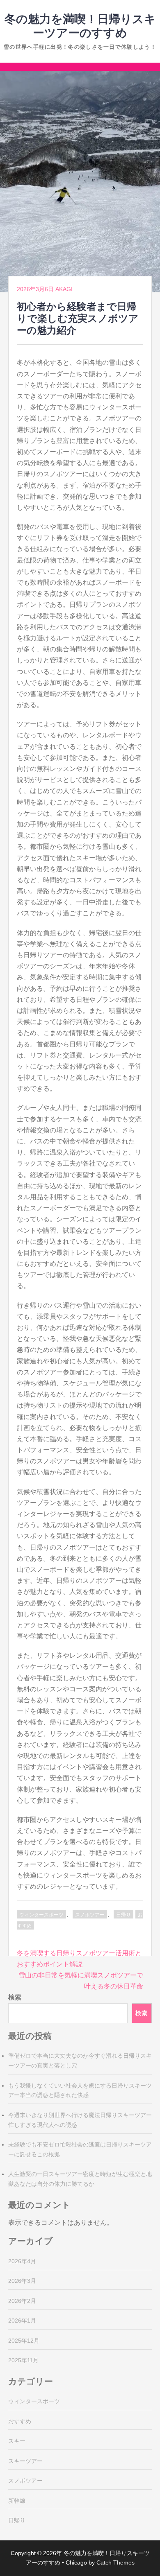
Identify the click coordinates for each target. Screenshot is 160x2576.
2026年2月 (22, 2301)
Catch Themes (115, 2562)
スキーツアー (25, 2461)
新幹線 (17, 2501)
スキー (17, 2441)
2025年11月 (23, 2360)
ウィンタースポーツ (41, 1915)
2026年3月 (22, 2281)
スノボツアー (90, 1915)
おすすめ (20, 2421)
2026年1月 (22, 2321)
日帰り (123, 1915)
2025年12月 (24, 2341)
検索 (15, 1997)
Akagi (64, 289)
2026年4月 (22, 2261)
